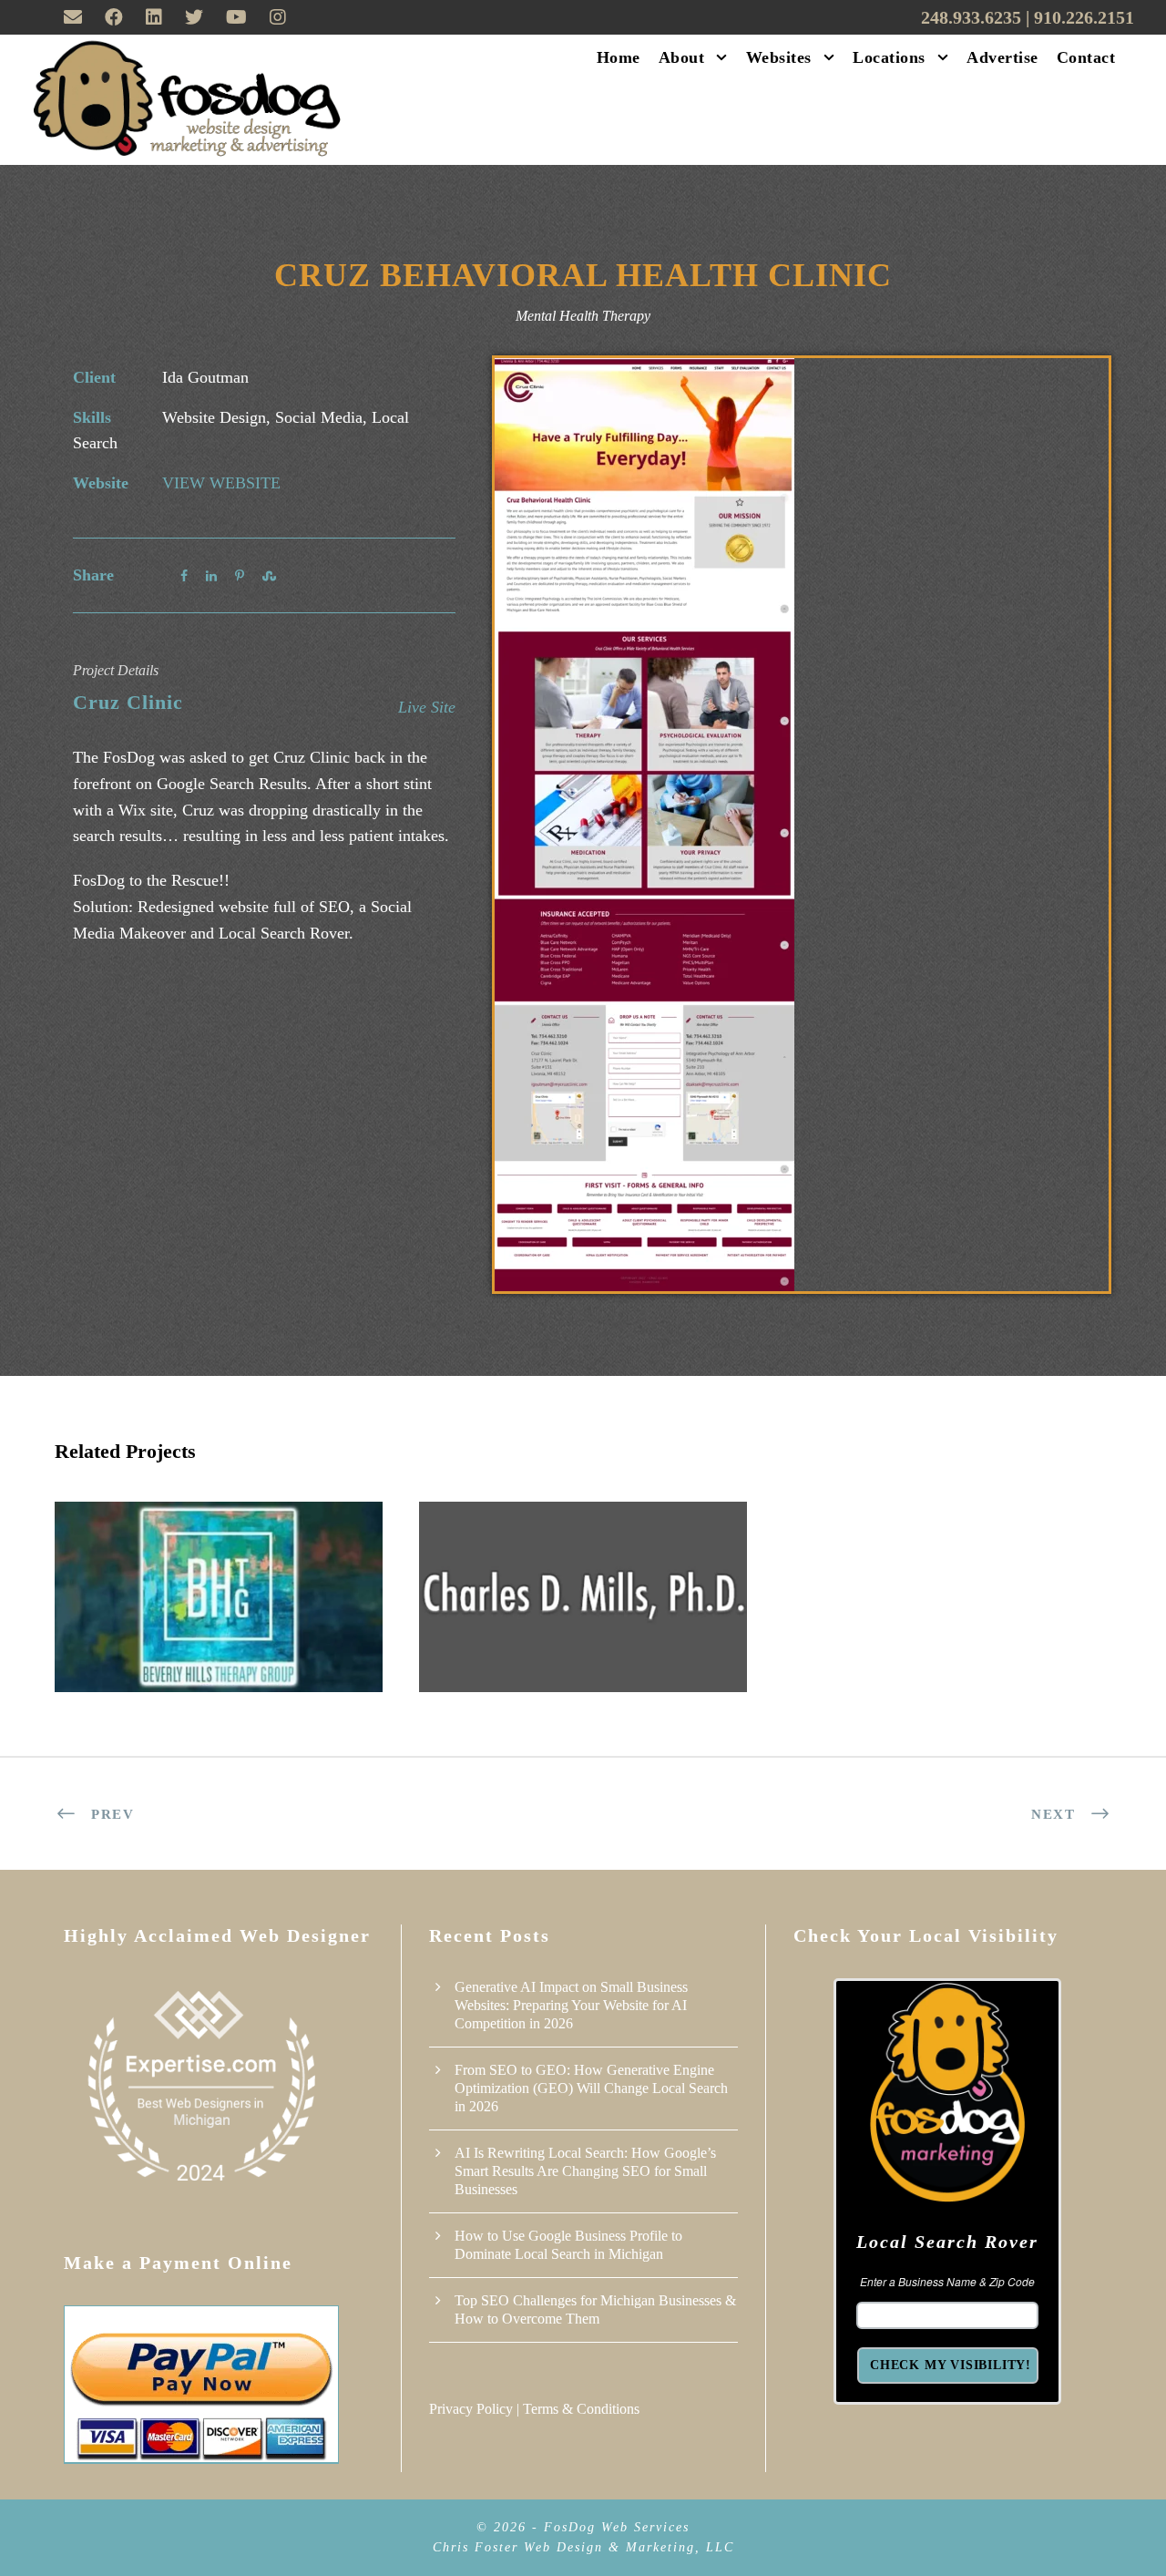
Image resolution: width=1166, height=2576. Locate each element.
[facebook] (114, 17)
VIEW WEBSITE (221, 483)
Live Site (427, 707)
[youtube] (236, 17)
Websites (779, 57)
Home (619, 57)
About (682, 57)
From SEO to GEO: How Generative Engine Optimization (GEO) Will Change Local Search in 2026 (591, 2088)
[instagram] (278, 17)
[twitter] (194, 17)
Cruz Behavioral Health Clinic (583, 275)
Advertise (1002, 57)
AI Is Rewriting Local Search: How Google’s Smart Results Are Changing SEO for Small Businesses (585, 2171)
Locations (889, 57)
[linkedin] (154, 17)
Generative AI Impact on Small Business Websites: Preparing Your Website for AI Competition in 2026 (571, 2005)
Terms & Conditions (581, 2409)
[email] (73, 17)
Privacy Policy (471, 2409)
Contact (1086, 57)
